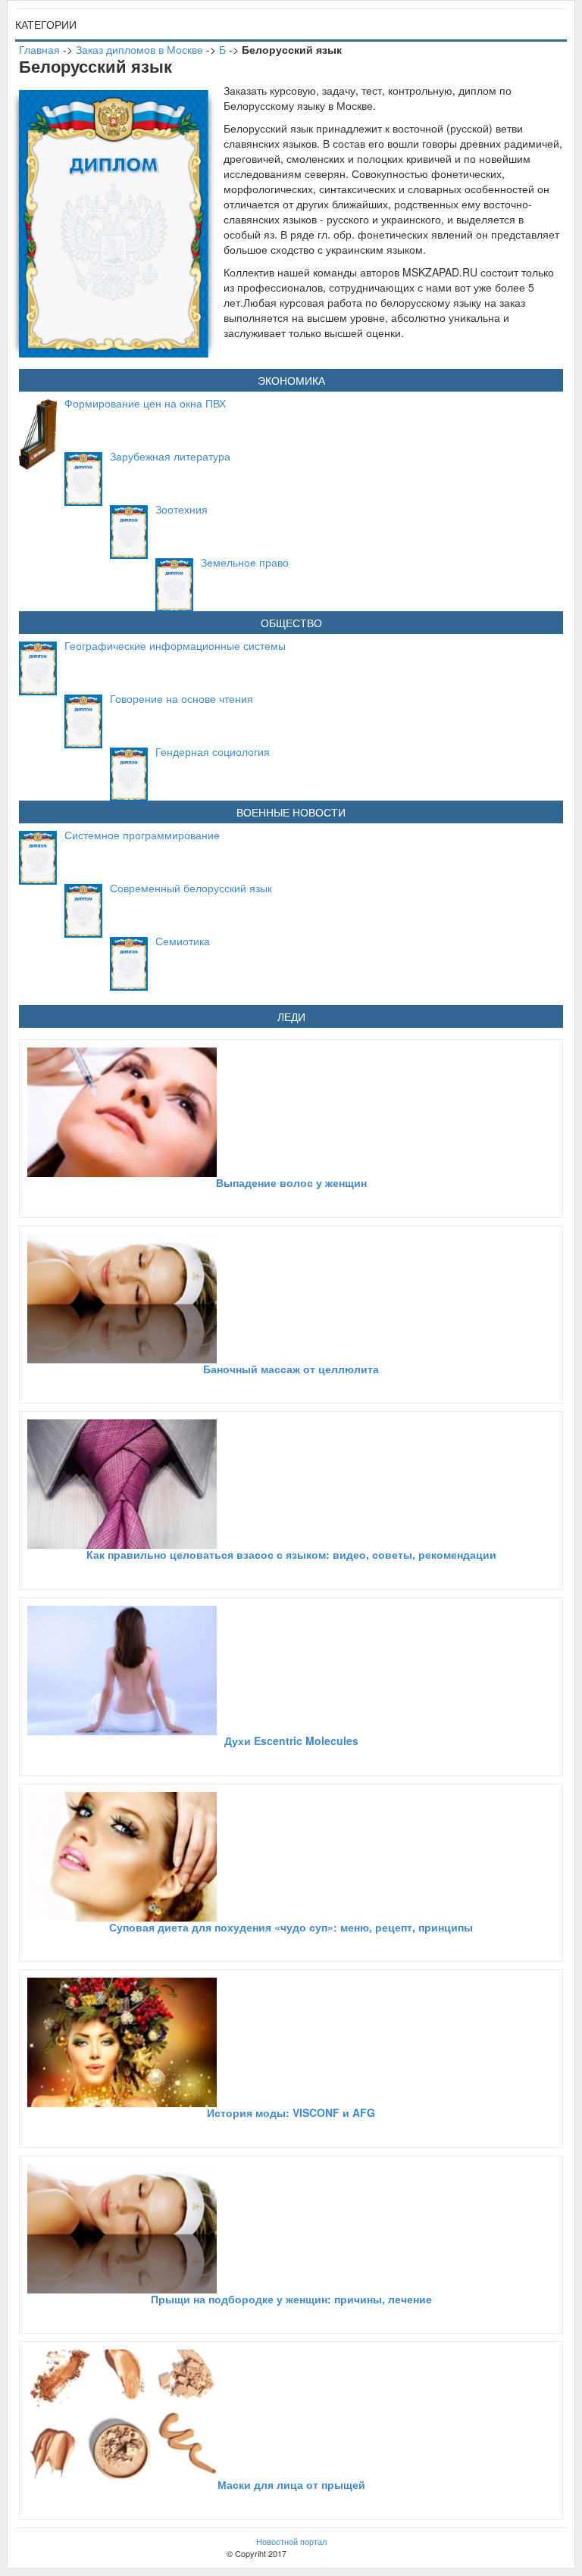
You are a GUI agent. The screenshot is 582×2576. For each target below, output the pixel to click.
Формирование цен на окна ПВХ (145, 403)
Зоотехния (181, 509)
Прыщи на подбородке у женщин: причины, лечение (291, 2299)
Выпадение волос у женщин (291, 1182)
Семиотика (183, 941)
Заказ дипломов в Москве (139, 49)
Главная (39, 49)
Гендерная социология (213, 751)
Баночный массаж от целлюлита (291, 1369)
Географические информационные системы (175, 645)
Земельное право (245, 562)
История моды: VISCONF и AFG (291, 2112)
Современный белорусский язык (191, 888)
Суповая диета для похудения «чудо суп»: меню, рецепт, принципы (291, 1927)
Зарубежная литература (170, 456)
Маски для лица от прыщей (291, 2484)
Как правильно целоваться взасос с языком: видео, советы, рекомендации (291, 1554)
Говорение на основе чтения (181, 698)
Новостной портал (291, 2541)
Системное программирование (142, 835)
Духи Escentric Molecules (291, 1741)
